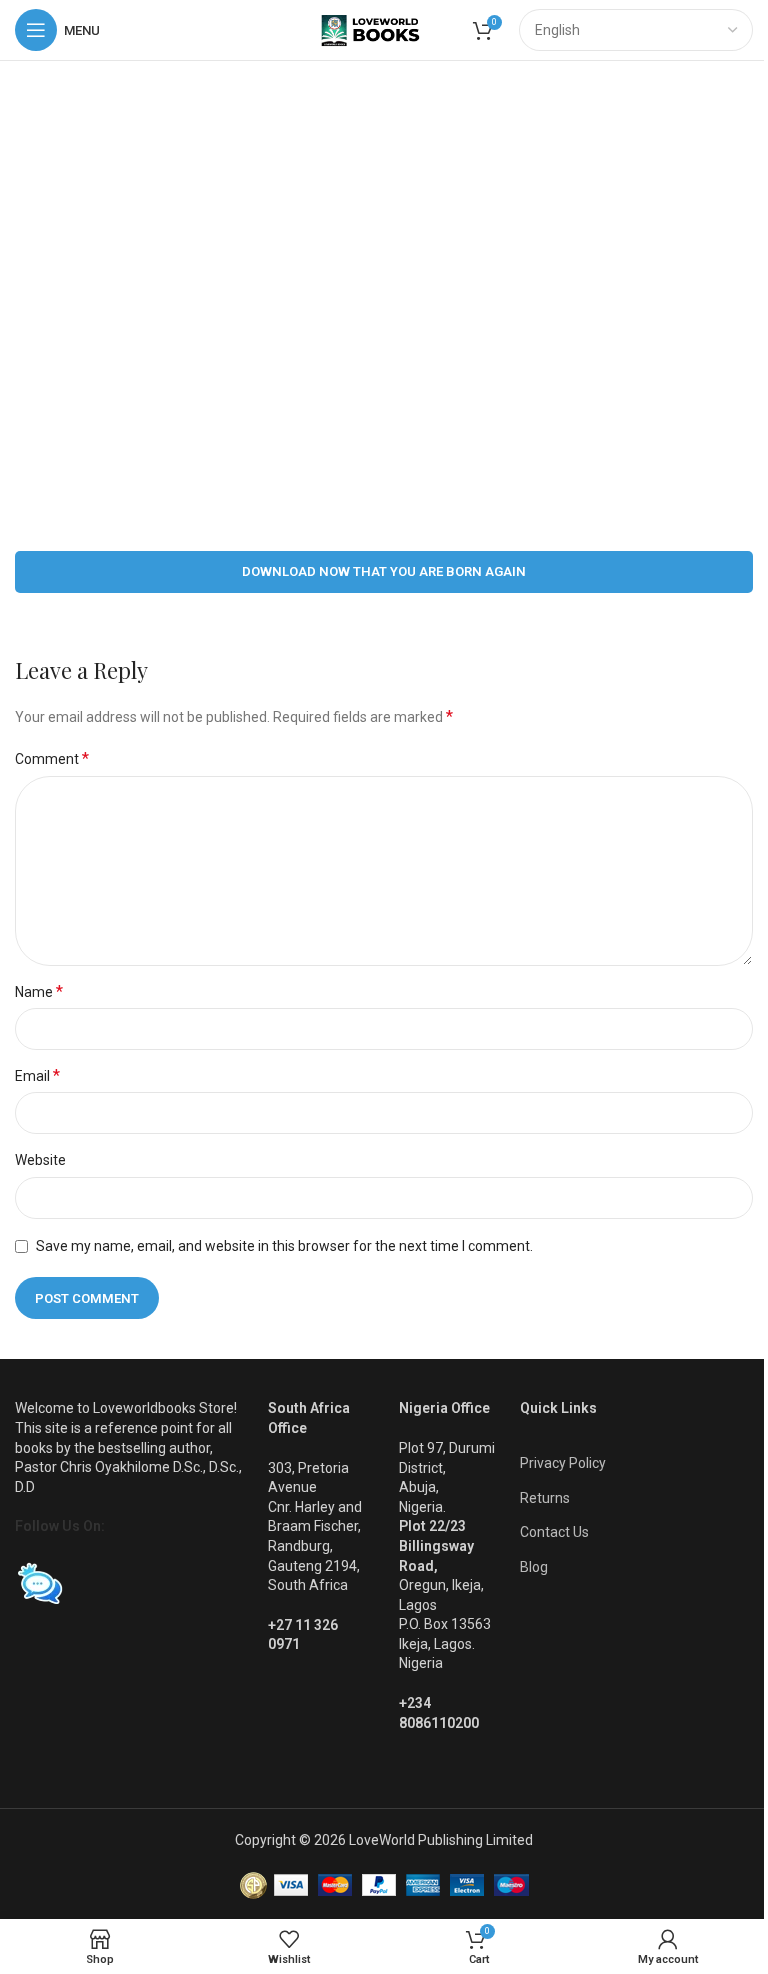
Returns (545, 1498)
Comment (52, 758)
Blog (534, 1567)
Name (39, 991)
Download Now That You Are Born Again (384, 571)
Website (40, 1160)
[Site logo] (384, 29)
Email (37, 1075)
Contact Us (554, 1532)
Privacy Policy (563, 1463)
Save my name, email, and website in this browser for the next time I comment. (284, 1246)
